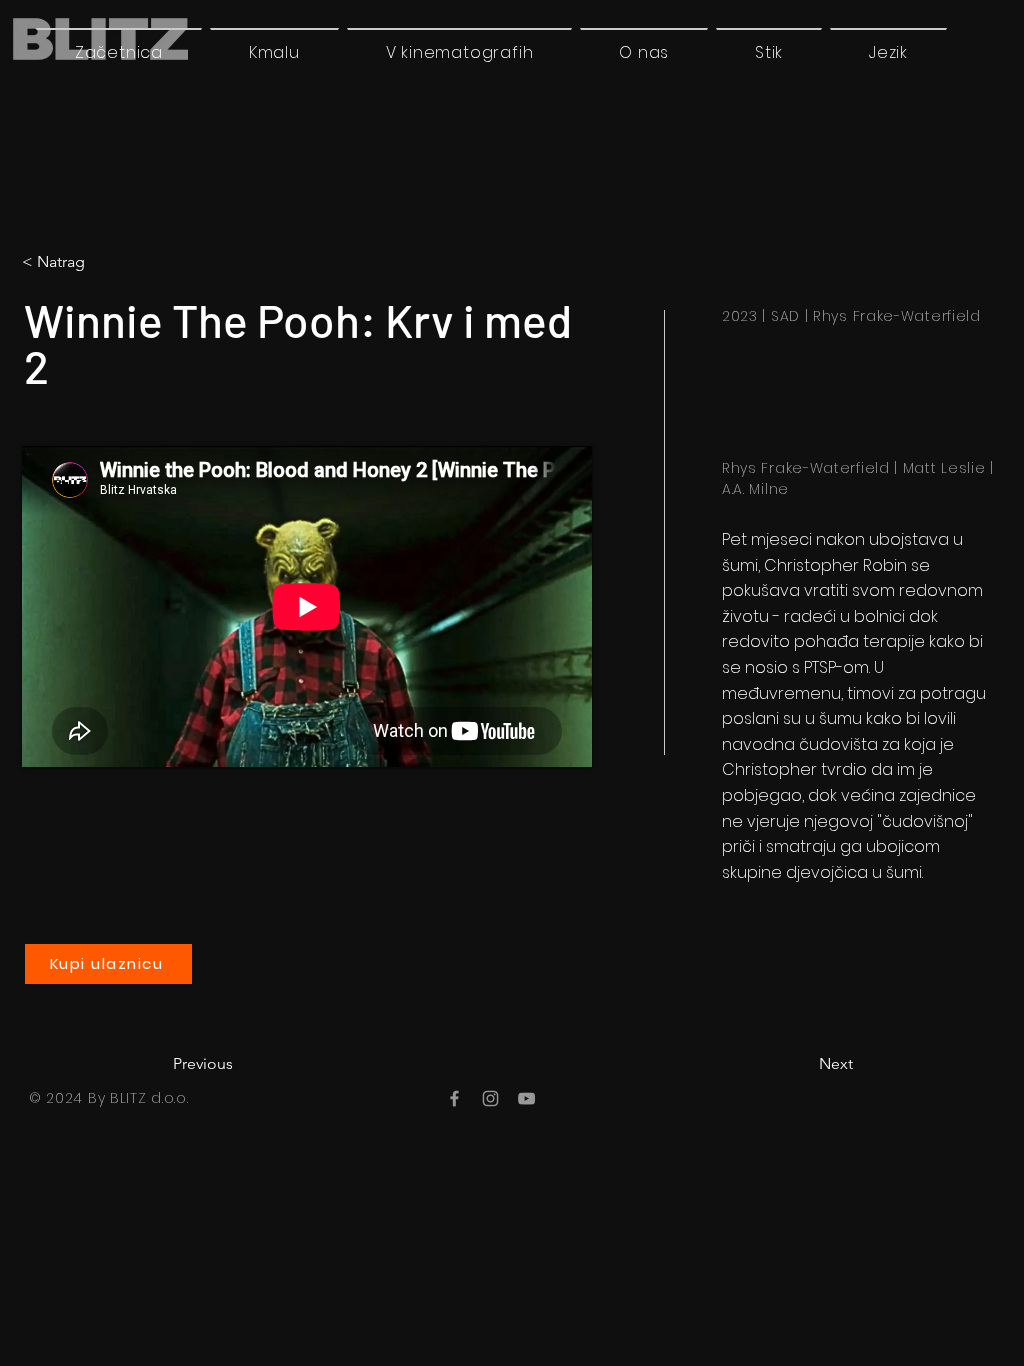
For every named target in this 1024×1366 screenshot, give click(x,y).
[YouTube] (526, 1098)
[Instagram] (490, 1098)
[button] (888, 52)
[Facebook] (454, 1098)
